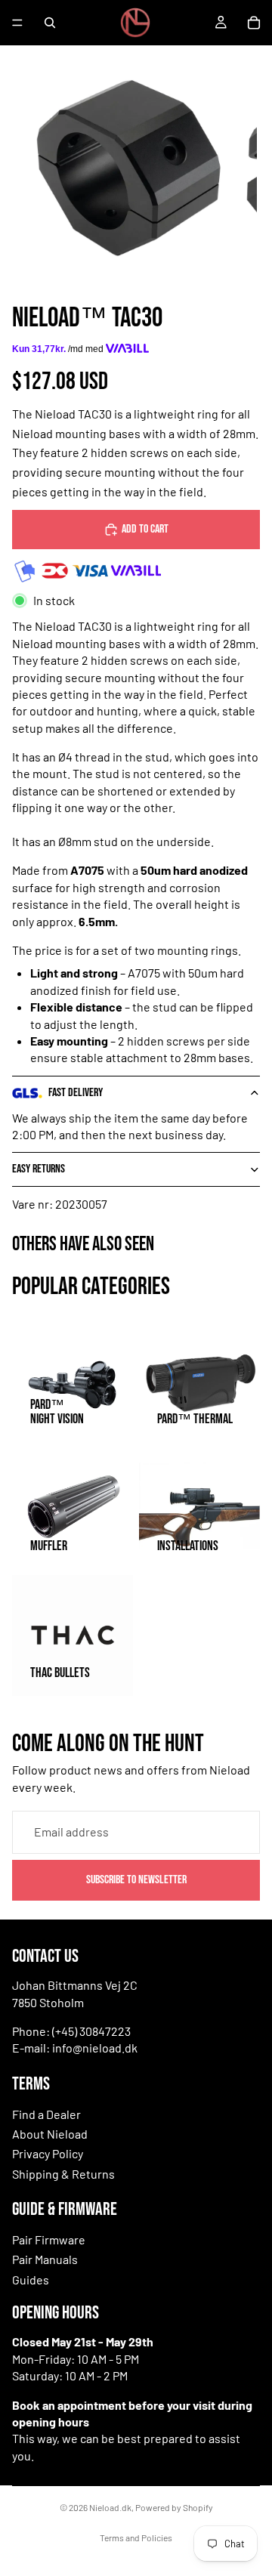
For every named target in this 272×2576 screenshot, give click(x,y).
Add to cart (145, 529)
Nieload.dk (110, 2507)
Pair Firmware (49, 2239)
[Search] (50, 23)
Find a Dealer (46, 2114)
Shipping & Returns (63, 2174)
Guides (31, 2279)
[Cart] (254, 23)
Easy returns (39, 1169)
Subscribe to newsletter (136, 1879)
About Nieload (50, 2134)
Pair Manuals (45, 2259)
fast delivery (76, 1093)
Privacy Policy (48, 2153)
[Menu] (17, 23)
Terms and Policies (136, 2537)
